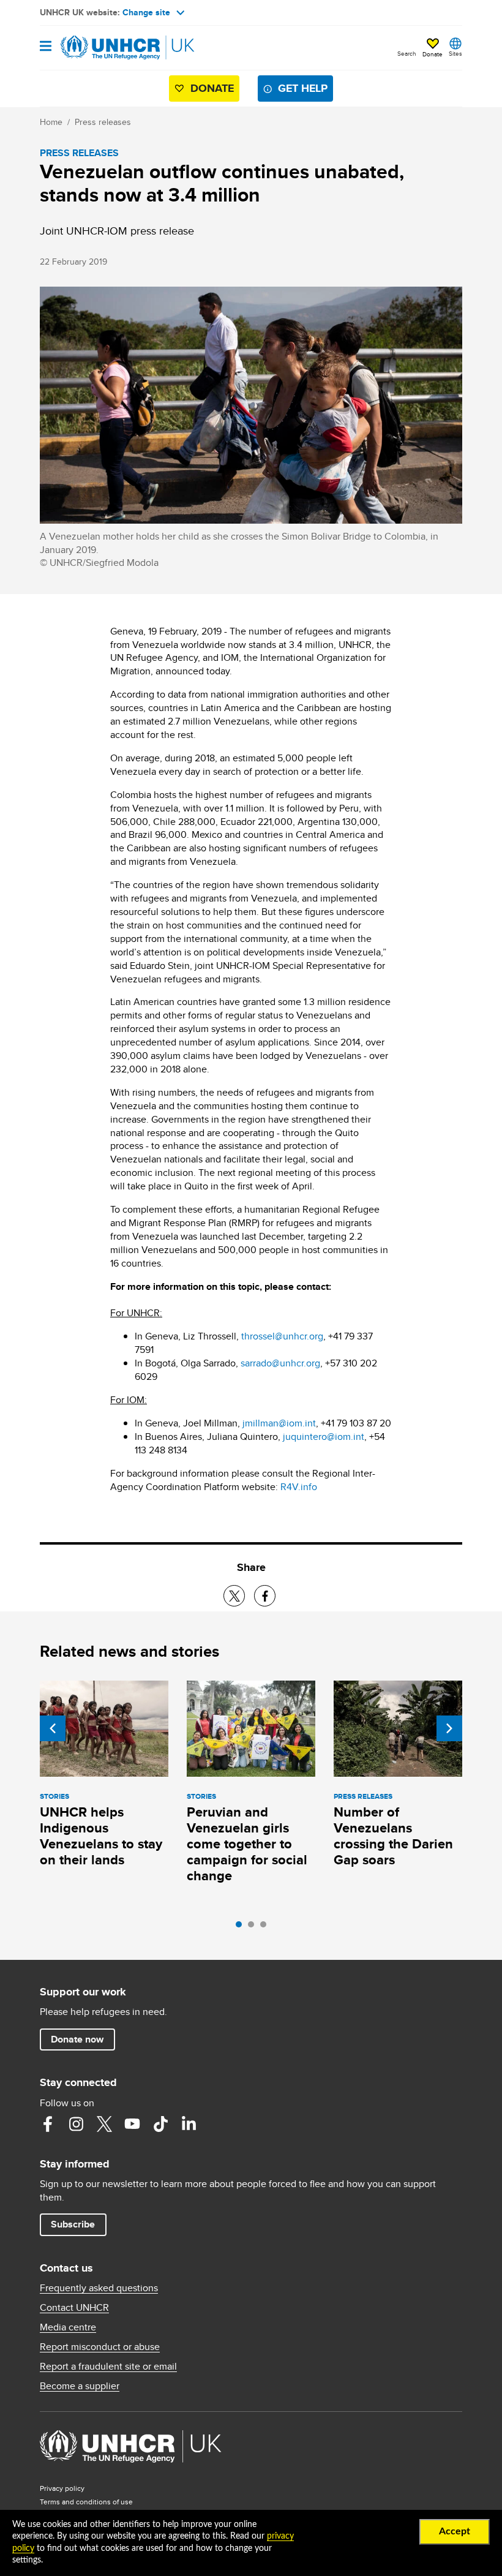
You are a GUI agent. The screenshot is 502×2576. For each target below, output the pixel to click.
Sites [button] (455, 53)
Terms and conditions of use (86, 2502)
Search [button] (407, 53)
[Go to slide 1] (242, 1927)
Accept (455, 2531)
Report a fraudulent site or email (108, 2367)
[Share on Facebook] (265, 1596)
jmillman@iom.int (279, 1423)
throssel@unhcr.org (282, 1336)
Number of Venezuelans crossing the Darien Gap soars (393, 1836)
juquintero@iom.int (324, 1437)
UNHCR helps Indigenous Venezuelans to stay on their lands (101, 1836)
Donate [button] (433, 54)
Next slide (449, 1728)
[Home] (102, 48)
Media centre (68, 2327)
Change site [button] (146, 12)
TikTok (160, 2124)
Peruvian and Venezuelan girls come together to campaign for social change (247, 1844)
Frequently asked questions (99, 2288)
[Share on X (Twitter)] (234, 1596)
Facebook (48, 2124)
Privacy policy (62, 2488)
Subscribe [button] (73, 2224)
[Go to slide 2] (254, 1927)
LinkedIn (189, 2124)
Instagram (76, 2124)
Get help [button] (303, 88)
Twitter (104, 2124)
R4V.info (299, 1487)
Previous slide (53, 1728)
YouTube (132, 2124)
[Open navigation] (46, 47)
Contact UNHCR (74, 2308)
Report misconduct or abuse (100, 2347)
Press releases (103, 122)
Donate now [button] (77, 2039)
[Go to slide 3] (266, 1927)
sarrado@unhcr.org (280, 1363)
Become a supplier (80, 2386)
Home (51, 122)
